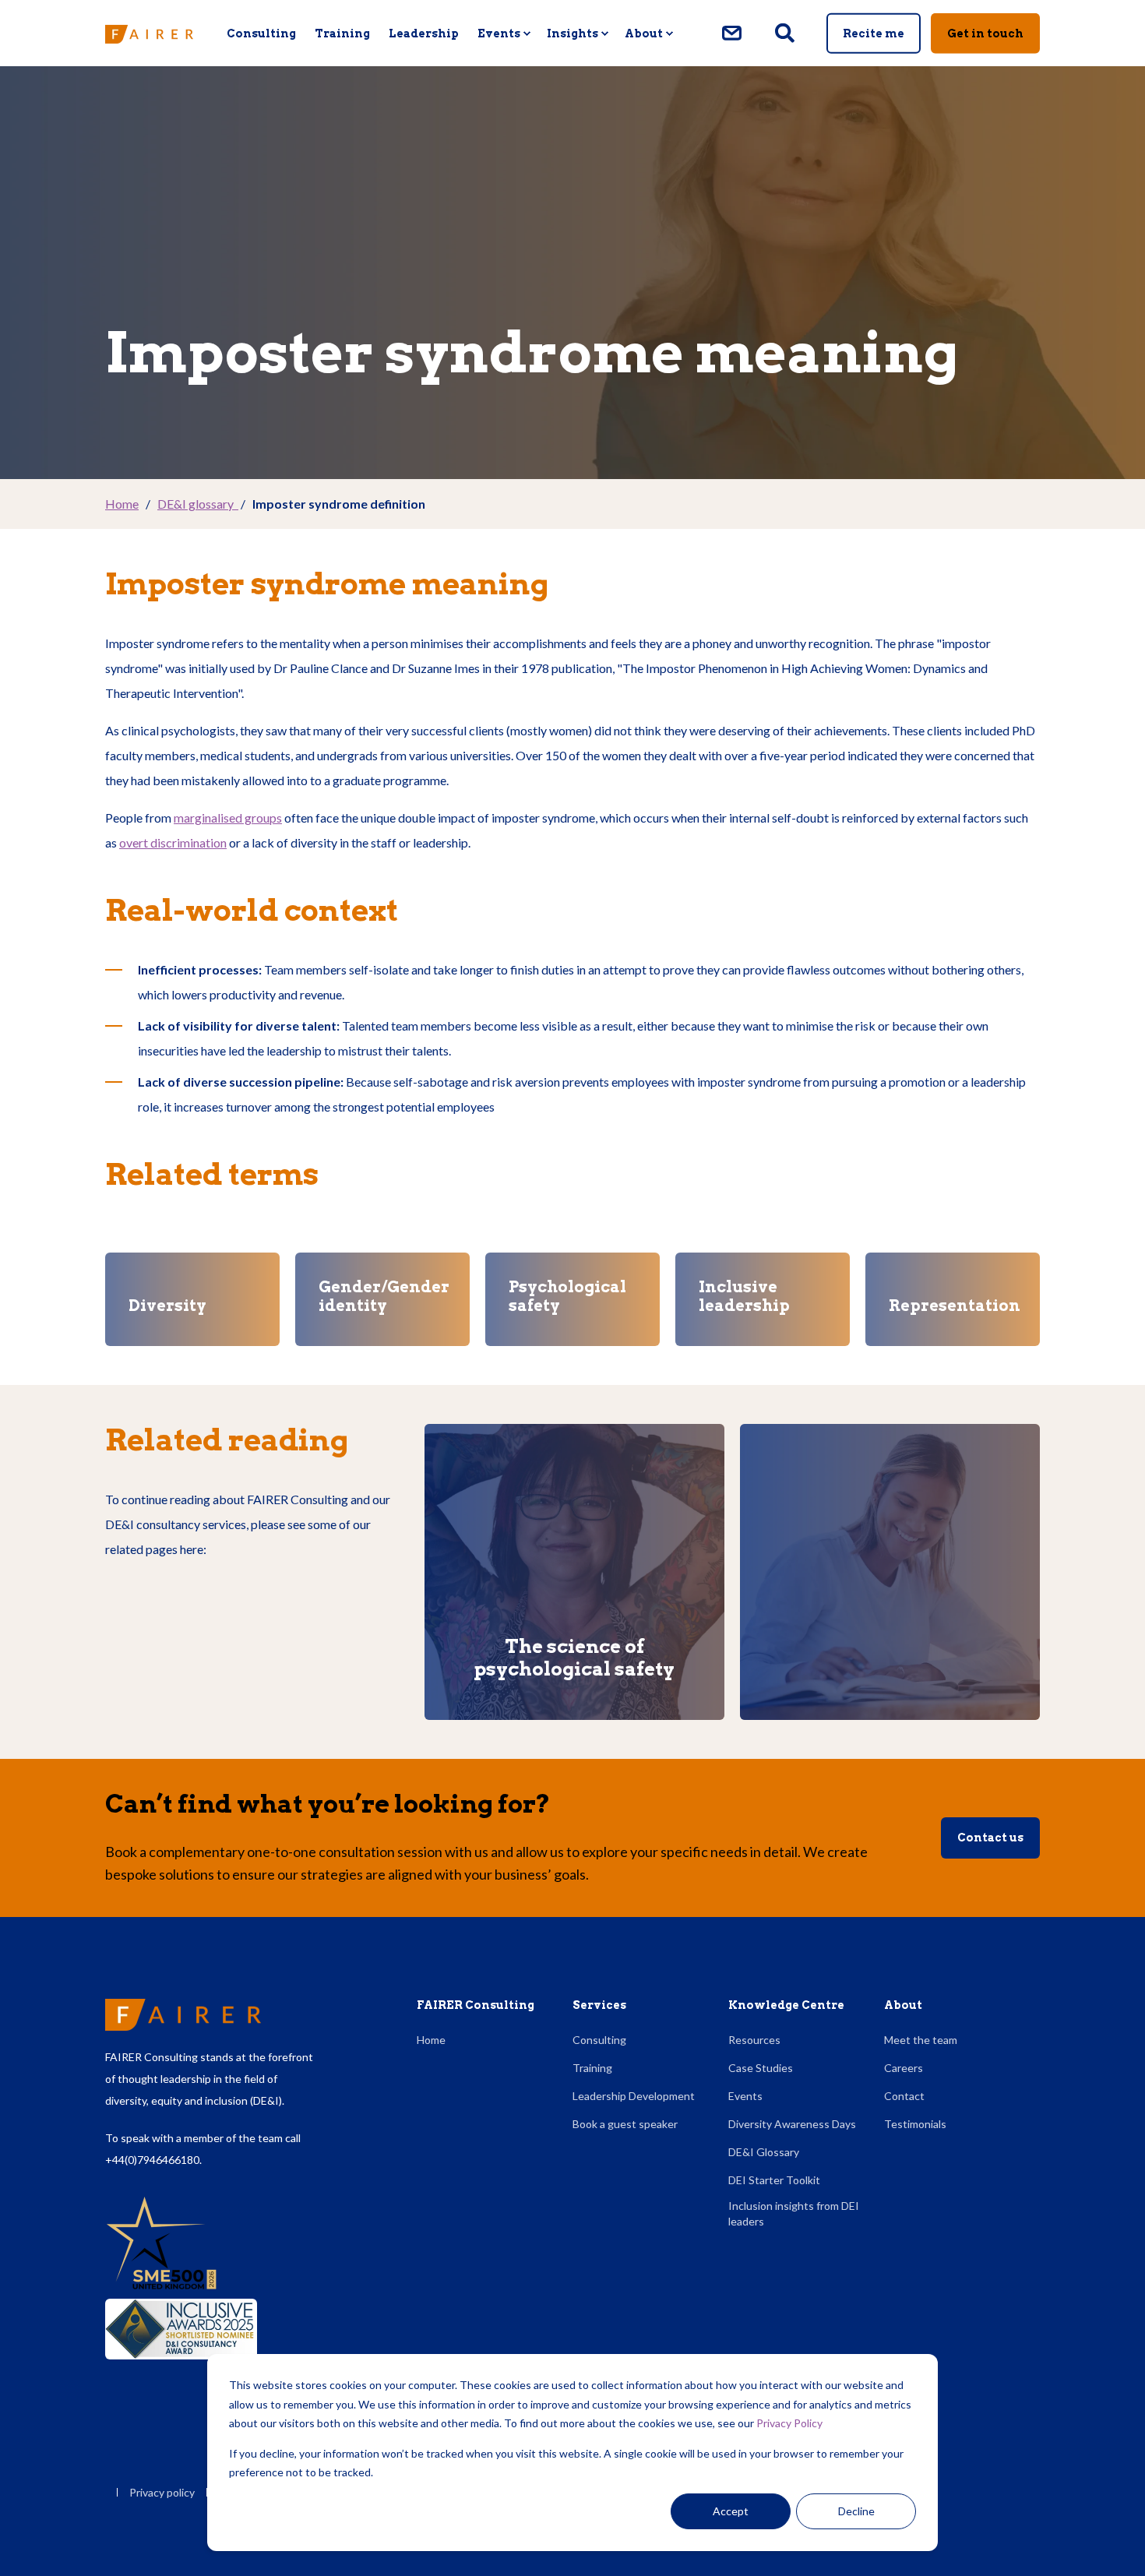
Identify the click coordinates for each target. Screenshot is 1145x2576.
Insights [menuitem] (572, 33)
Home (122, 504)
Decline (856, 2511)
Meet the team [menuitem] (921, 2040)
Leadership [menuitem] (424, 33)
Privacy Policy (789, 2423)
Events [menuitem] (499, 33)
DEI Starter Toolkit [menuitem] (774, 2180)
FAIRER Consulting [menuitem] (476, 2005)
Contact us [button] (990, 1838)
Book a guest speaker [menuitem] (625, 2124)
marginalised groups (228, 818)
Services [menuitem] (599, 2005)
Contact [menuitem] (904, 2096)
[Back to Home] (149, 33)
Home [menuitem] (431, 2040)
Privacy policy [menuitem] (162, 2493)
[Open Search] (786, 32)
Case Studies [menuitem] (761, 2068)
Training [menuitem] (342, 33)
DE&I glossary (198, 504)
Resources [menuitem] (754, 2040)
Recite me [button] (874, 33)
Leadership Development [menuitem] (634, 2096)
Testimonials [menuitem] (915, 2124)
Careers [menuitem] (904, 2068)
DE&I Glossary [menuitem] (764, 2152)
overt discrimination (173, 842)
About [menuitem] (644, 33)
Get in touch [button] (985, 33)
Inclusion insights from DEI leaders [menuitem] (794, 2213)
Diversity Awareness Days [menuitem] (792, 2124)
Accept (731, 2511)
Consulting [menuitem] (261, 33)
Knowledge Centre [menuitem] (786, 2005)
